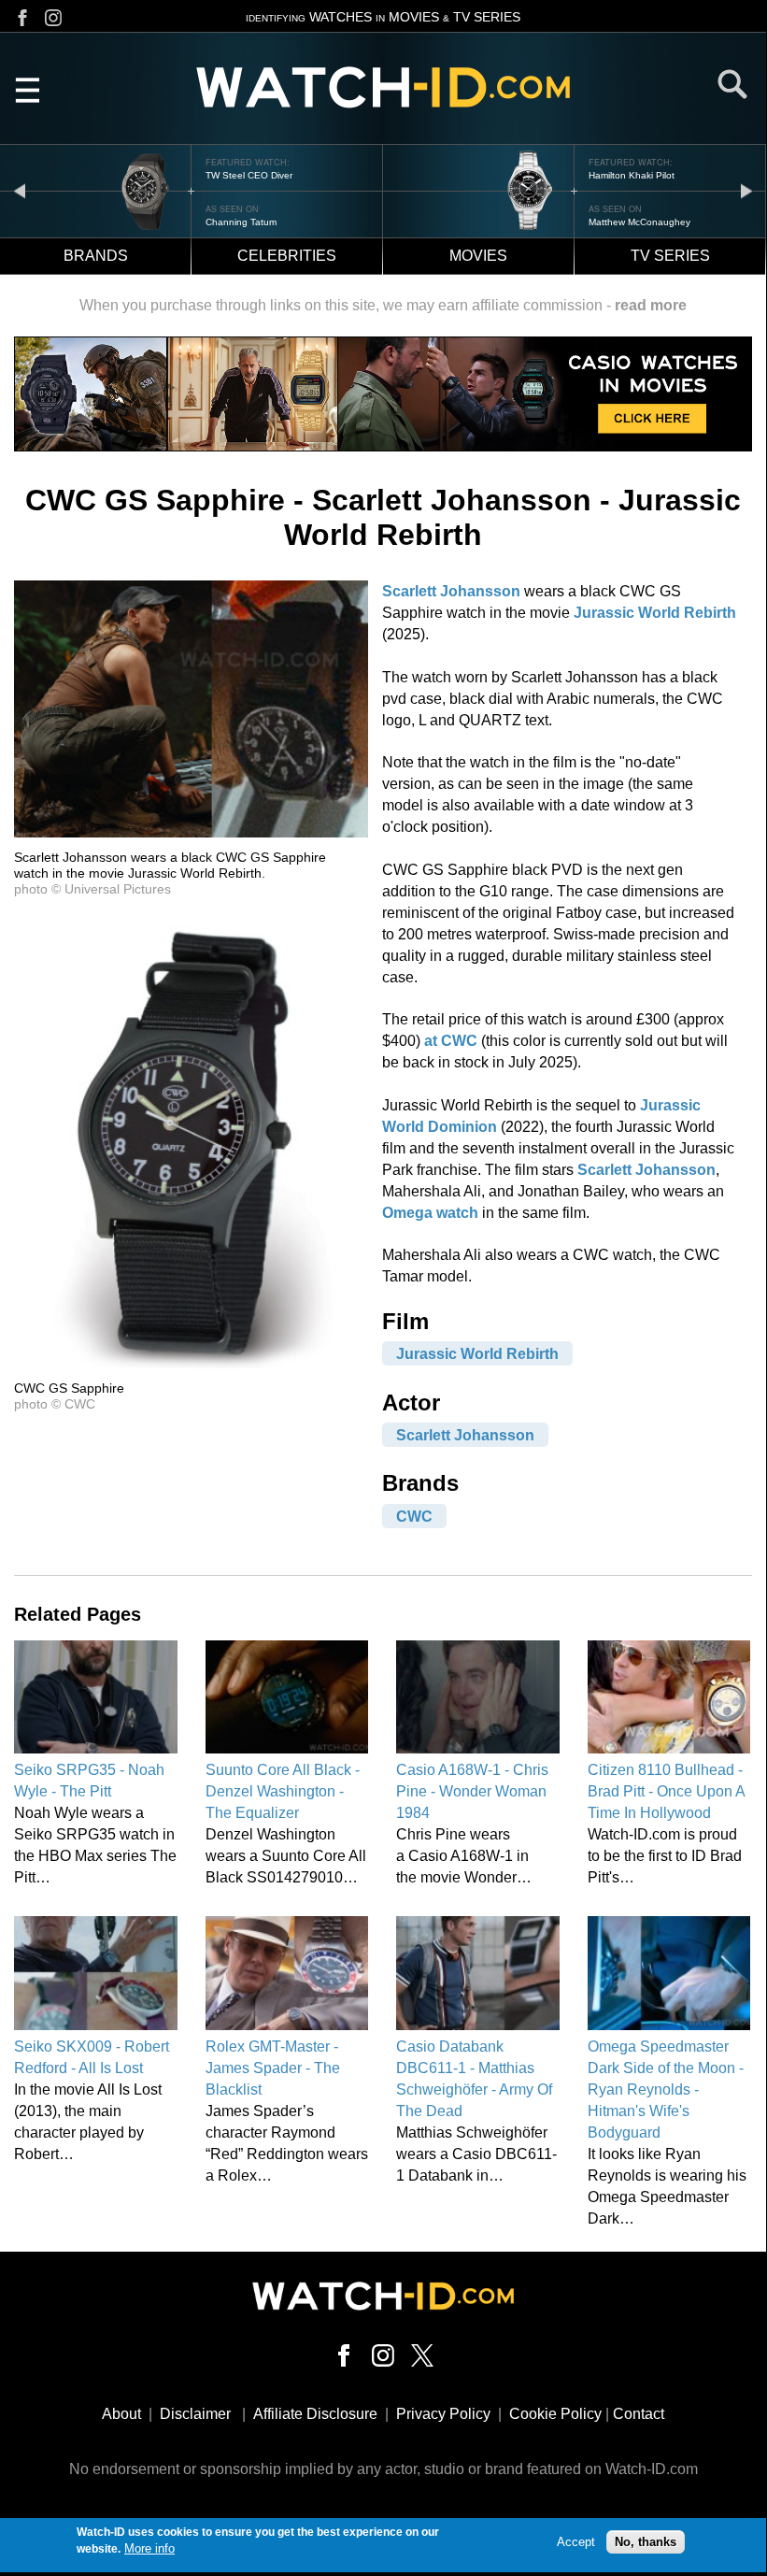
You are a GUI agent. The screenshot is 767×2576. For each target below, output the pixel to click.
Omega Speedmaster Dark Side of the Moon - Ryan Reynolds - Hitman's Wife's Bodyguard (666, 2089)
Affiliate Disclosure (315, 2414)
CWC (414, 1516)
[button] (191, 832)
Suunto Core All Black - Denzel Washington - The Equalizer (283, 1791)
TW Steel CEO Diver (249, 175)
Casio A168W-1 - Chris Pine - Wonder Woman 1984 (472, 1791)
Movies (478, 256)
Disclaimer (195, 2414)
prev (20, 190)
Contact (639, 2414)
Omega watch (430, 1213)
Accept (576, 2542)
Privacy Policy (443, 2414)
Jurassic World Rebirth (655, 613)
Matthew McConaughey (639, 222)
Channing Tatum (241, 222)
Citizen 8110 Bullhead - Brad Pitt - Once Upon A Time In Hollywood (666, 1791)
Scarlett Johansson (451, 591)
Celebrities (287, 256)
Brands (96, 256)
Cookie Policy (555, 2414)
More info (149, 2548)
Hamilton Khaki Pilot (632, 175)
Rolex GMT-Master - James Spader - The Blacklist (273, 2068)
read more (651, 305)
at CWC (451, 1041)
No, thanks (646, 2542)
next (746, 190)
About (121, 2414)
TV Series (670, 256)
